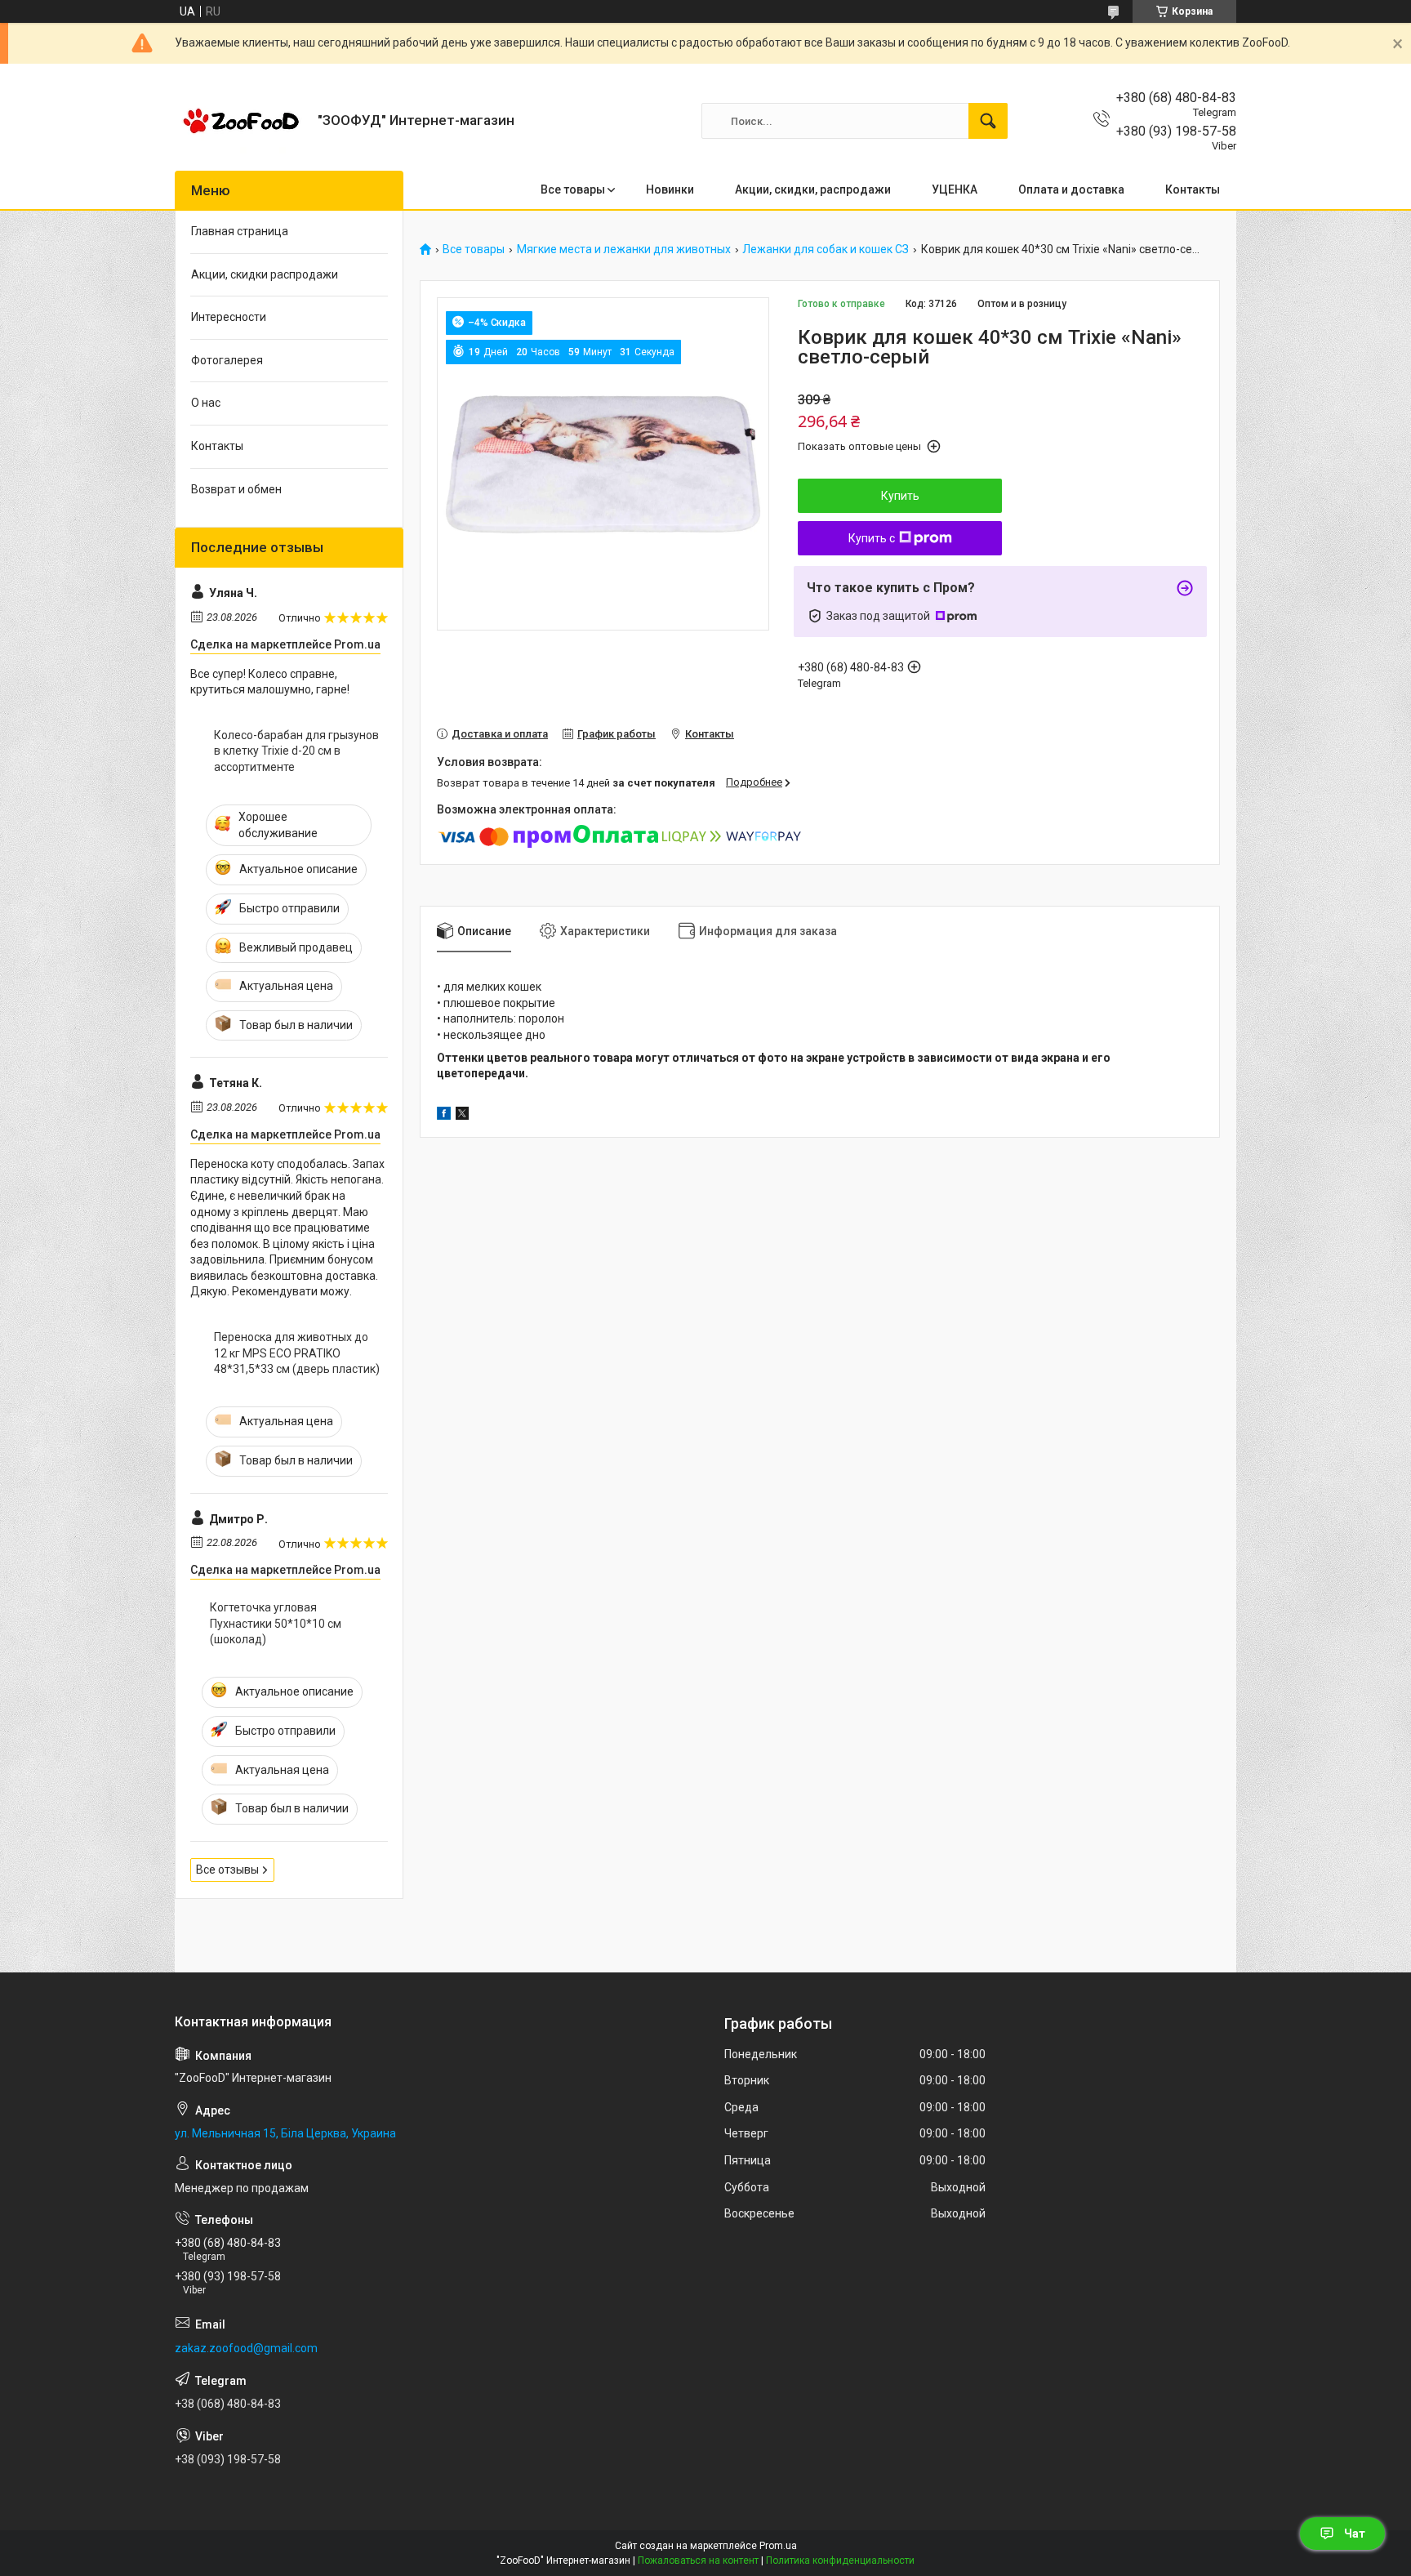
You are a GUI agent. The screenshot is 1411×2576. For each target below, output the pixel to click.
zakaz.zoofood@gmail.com (246, 2348)
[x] (462, 1116)
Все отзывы (227, 1870)
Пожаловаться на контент (698, 2560)
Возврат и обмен (236, 489)
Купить (900, 496)
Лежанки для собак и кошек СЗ (826, 250)
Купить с (872, 538)
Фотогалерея (227, 360)
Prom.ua (778, 2546)
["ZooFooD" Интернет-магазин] (240, 121)
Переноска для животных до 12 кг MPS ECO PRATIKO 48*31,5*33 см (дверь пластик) (297, 1353)
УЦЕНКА (955, 189)
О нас (206, 403)
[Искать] (988, 121)
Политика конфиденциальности (840, 2560)
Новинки (670, 189)
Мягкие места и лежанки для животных (624, 250)
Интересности (229, 317)
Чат (1355, 2534)
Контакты (1193, 189)
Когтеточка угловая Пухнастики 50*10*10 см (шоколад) (276, 1623)
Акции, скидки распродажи (265, 274)
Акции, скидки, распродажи (813, 189)
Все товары (573, 189)
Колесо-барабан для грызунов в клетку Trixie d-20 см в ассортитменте (296, 751)
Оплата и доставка (1071, 189)
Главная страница (240, 231)
